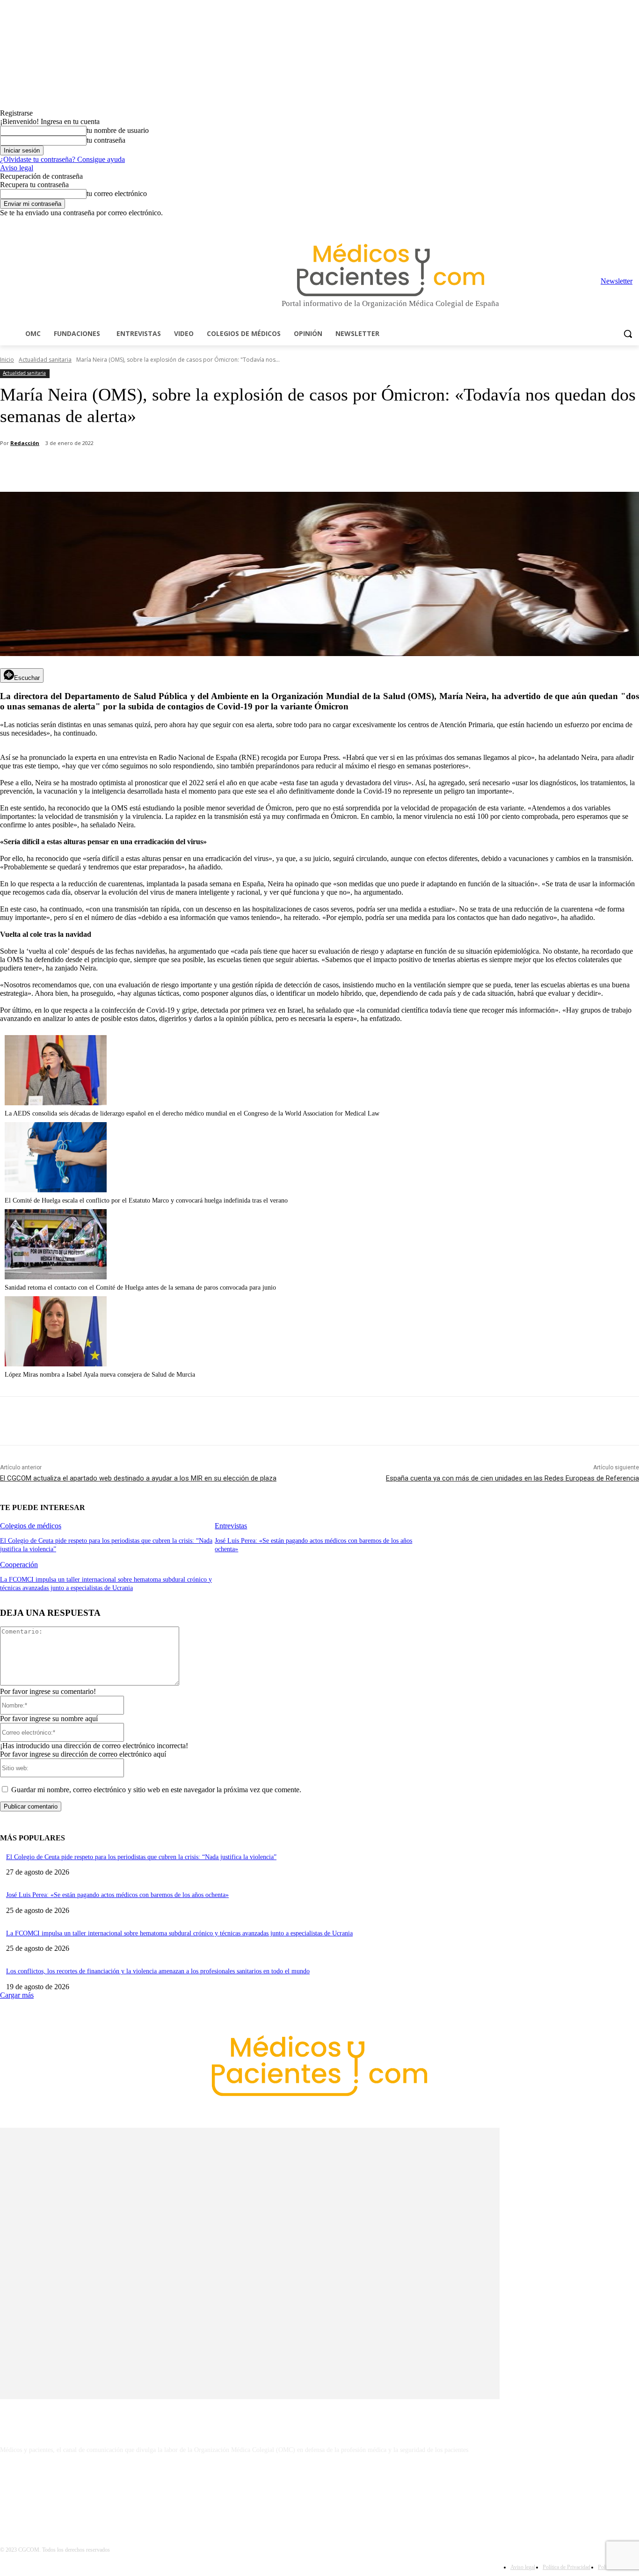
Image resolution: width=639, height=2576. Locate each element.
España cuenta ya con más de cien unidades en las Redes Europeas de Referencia (512, 1478)
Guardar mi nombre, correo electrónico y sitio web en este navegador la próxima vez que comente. (156, 1790)
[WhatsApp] (164, 468)
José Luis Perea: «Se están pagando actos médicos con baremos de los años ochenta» (117, 1895)
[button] (628, 334)
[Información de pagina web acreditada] (319, 2490)
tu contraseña (106, 140)
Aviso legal (17, 168)
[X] (621, 224)
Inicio (7, 360)
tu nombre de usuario (118, 130)
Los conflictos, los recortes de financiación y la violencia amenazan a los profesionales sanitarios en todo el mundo (158, 1971)
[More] (265, 468)
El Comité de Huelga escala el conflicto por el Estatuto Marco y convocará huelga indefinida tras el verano (146, 1200)
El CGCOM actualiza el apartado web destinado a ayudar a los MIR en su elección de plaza (138, 1478)
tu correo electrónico (117, 193)
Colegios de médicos (31, 1526)
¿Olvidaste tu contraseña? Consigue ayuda (62, 159)
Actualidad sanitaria (45, 360)
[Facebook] (569, 224)
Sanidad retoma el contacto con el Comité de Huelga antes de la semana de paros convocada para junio (140, 1288)
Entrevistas (231, 1526)
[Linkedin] (595, 224)
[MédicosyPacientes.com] (390, 270)
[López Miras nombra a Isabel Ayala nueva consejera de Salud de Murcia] (56, 1364)
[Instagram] (582, 224)
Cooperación (19, 1565)
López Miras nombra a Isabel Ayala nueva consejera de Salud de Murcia (100, 1375)
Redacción (25, 443)
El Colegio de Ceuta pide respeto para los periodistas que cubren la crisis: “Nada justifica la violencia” (141, 1857)
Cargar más (17, 1995)
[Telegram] (608, 224)
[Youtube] (634, 224)
